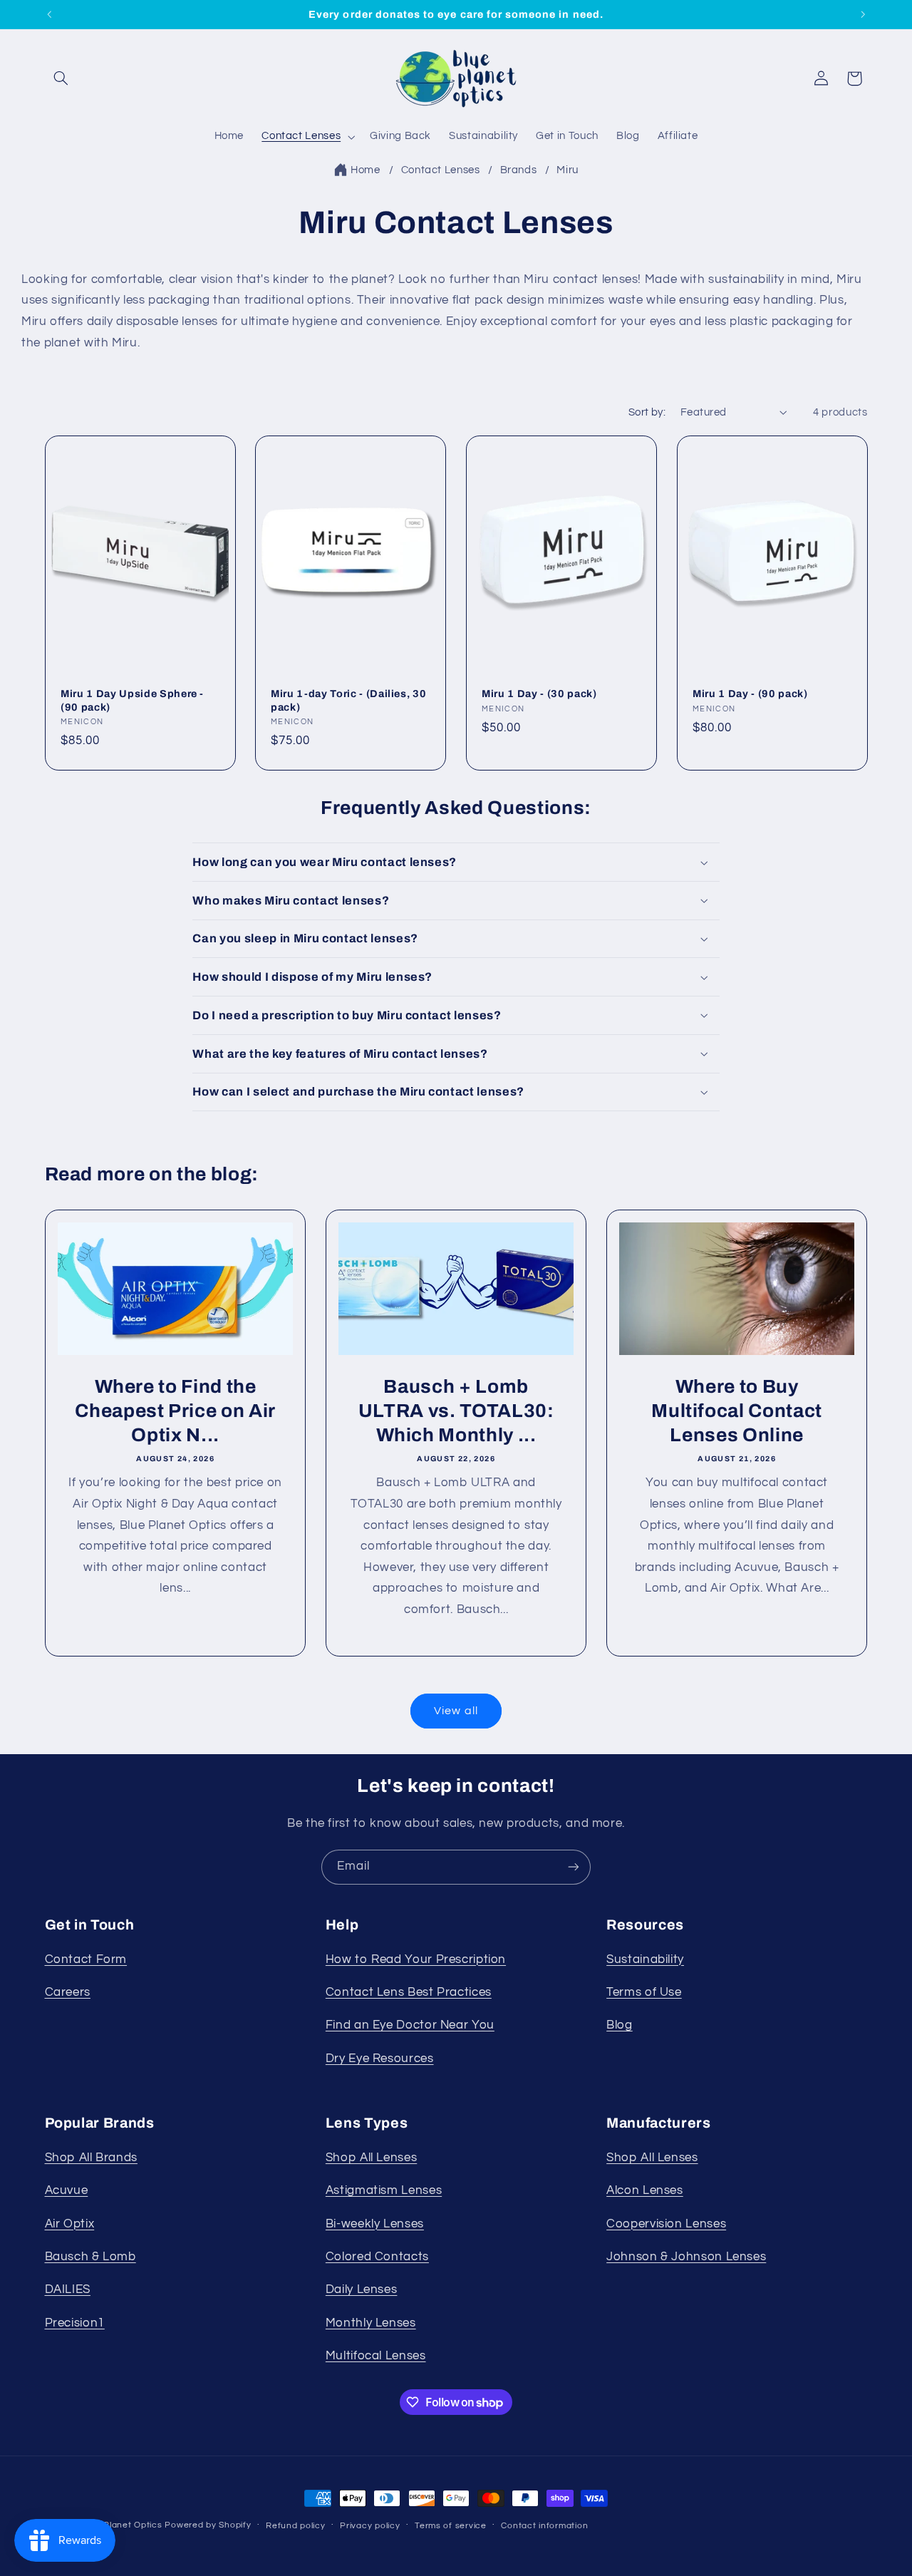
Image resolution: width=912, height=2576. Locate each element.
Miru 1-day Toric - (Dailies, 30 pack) (348, 700)
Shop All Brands (91, 2158)
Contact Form (86, 1959)
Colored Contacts (377, 2257)
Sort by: (647, 412)
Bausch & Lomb (90, 2257)
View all (456, 1711)
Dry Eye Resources (380, 2059)
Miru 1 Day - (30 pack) (539, 694)
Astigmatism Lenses (384, 2190)
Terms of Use (644, 1992)
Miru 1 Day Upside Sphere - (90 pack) (132, 700)
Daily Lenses (362, 2289)
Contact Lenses (442, 170)
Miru (568, 170)
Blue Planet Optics (121, 2525)
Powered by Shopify (208, 2525)
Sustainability (645, 1959)
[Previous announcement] (49, 14)
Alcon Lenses (645, 2190)
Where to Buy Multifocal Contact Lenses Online (737, 1411)
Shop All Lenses (371, 2158)
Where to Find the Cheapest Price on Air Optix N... (175, 1411)
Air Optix (70, 2224)
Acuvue (67, 2190)
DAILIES (68, 2289)
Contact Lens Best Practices (409, 1992)
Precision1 (75, 2323)
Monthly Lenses (371, 2323)
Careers (68, 1992)
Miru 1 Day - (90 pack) (750, 694)
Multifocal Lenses (376, 2356)
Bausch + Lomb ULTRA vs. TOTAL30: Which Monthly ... (456, 1411)
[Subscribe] (574, 1867)
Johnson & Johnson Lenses (686, 2257)
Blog (620, 2025)
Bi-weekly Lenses (375, 2224)
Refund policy (296, 2526)
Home (366, 170)
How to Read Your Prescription (416, 1959)
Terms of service (451, 2526)
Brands (520, 170)
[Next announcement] (863, 14)
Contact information (544, 2526)
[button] (61, 78)
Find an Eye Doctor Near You (410, 2025)
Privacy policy (370, 2526)
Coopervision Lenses (666, 2224)
